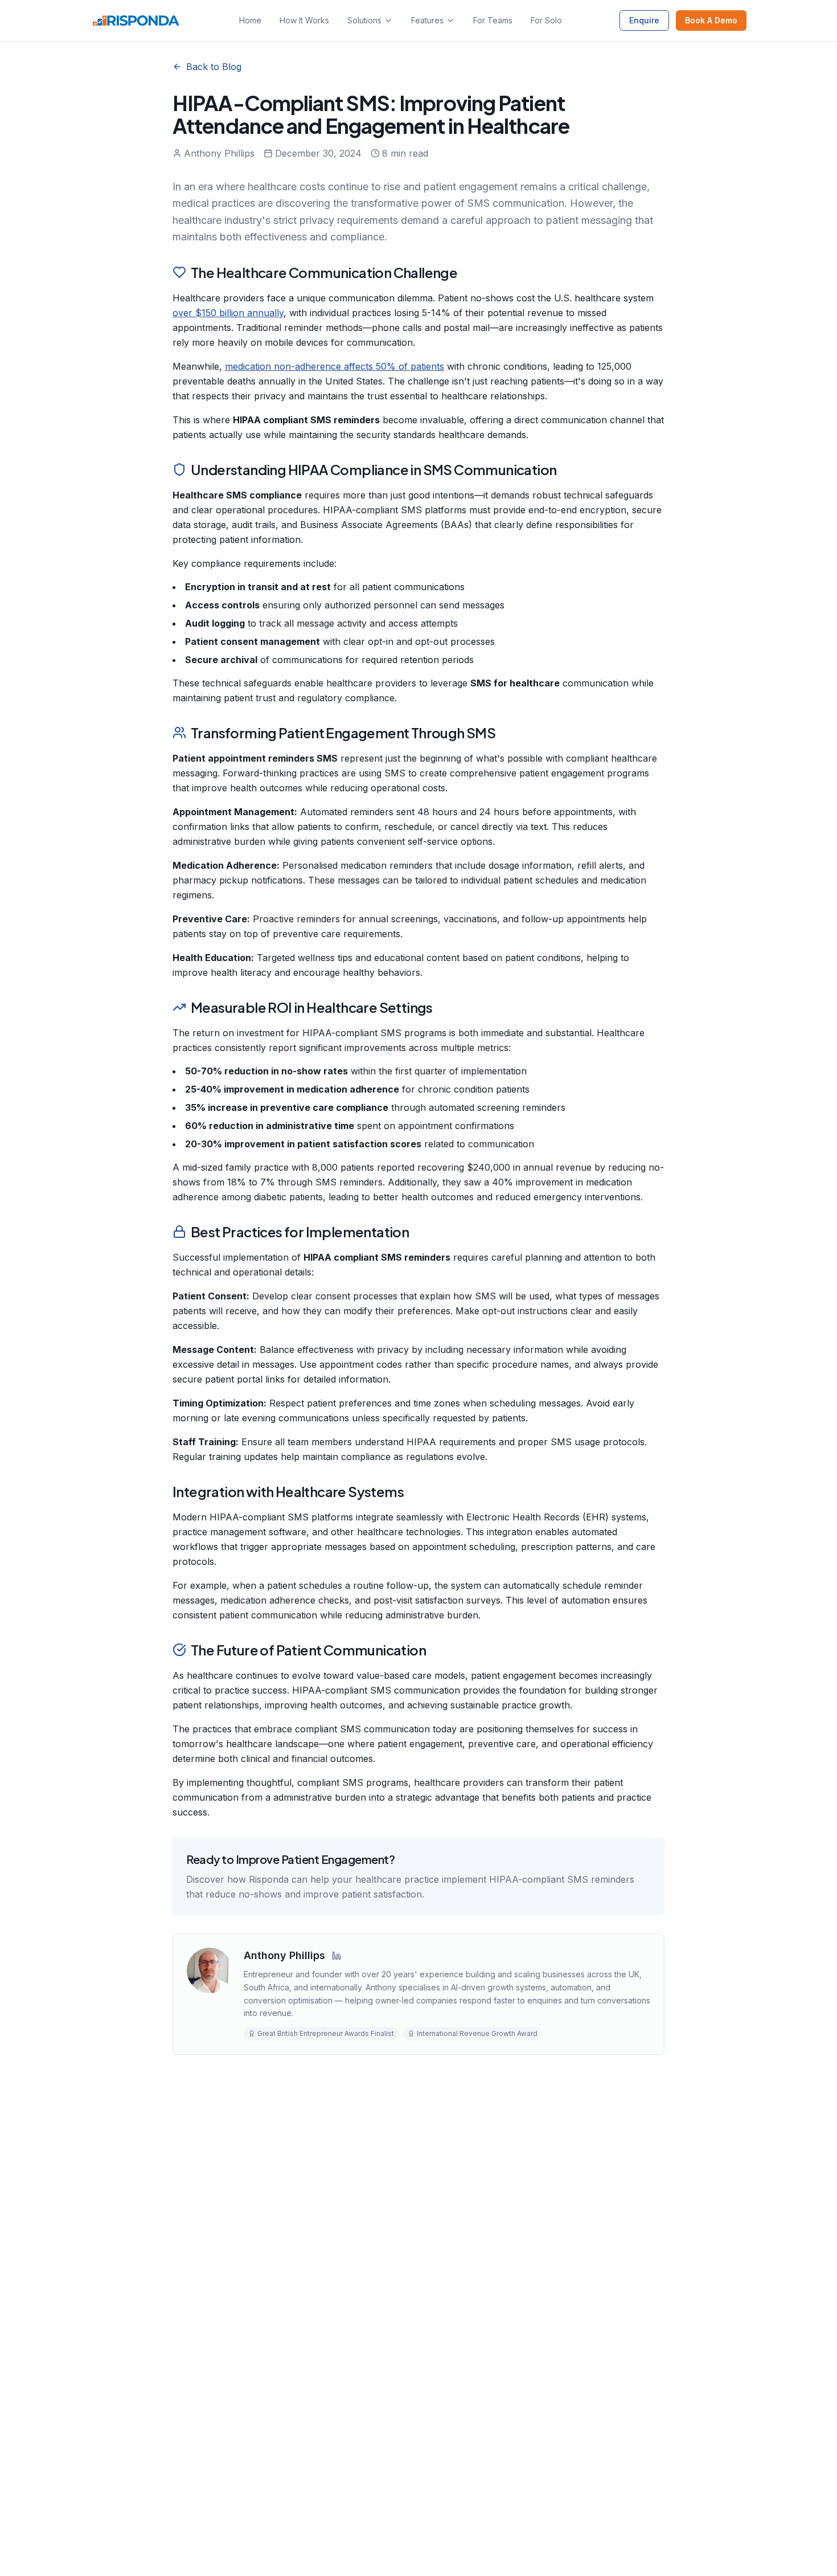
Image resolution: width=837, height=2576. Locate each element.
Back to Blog (214, 67)
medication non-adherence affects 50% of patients (335, 366)
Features (427, 20)
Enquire (644, 20)
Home (250, 20)
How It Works (304, 20)
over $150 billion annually (228, 313)
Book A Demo (711, 20)
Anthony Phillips (284, 1955)
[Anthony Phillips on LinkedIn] (337, 1956)
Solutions (364, 20)
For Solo (546, 20)
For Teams (493, 20)
